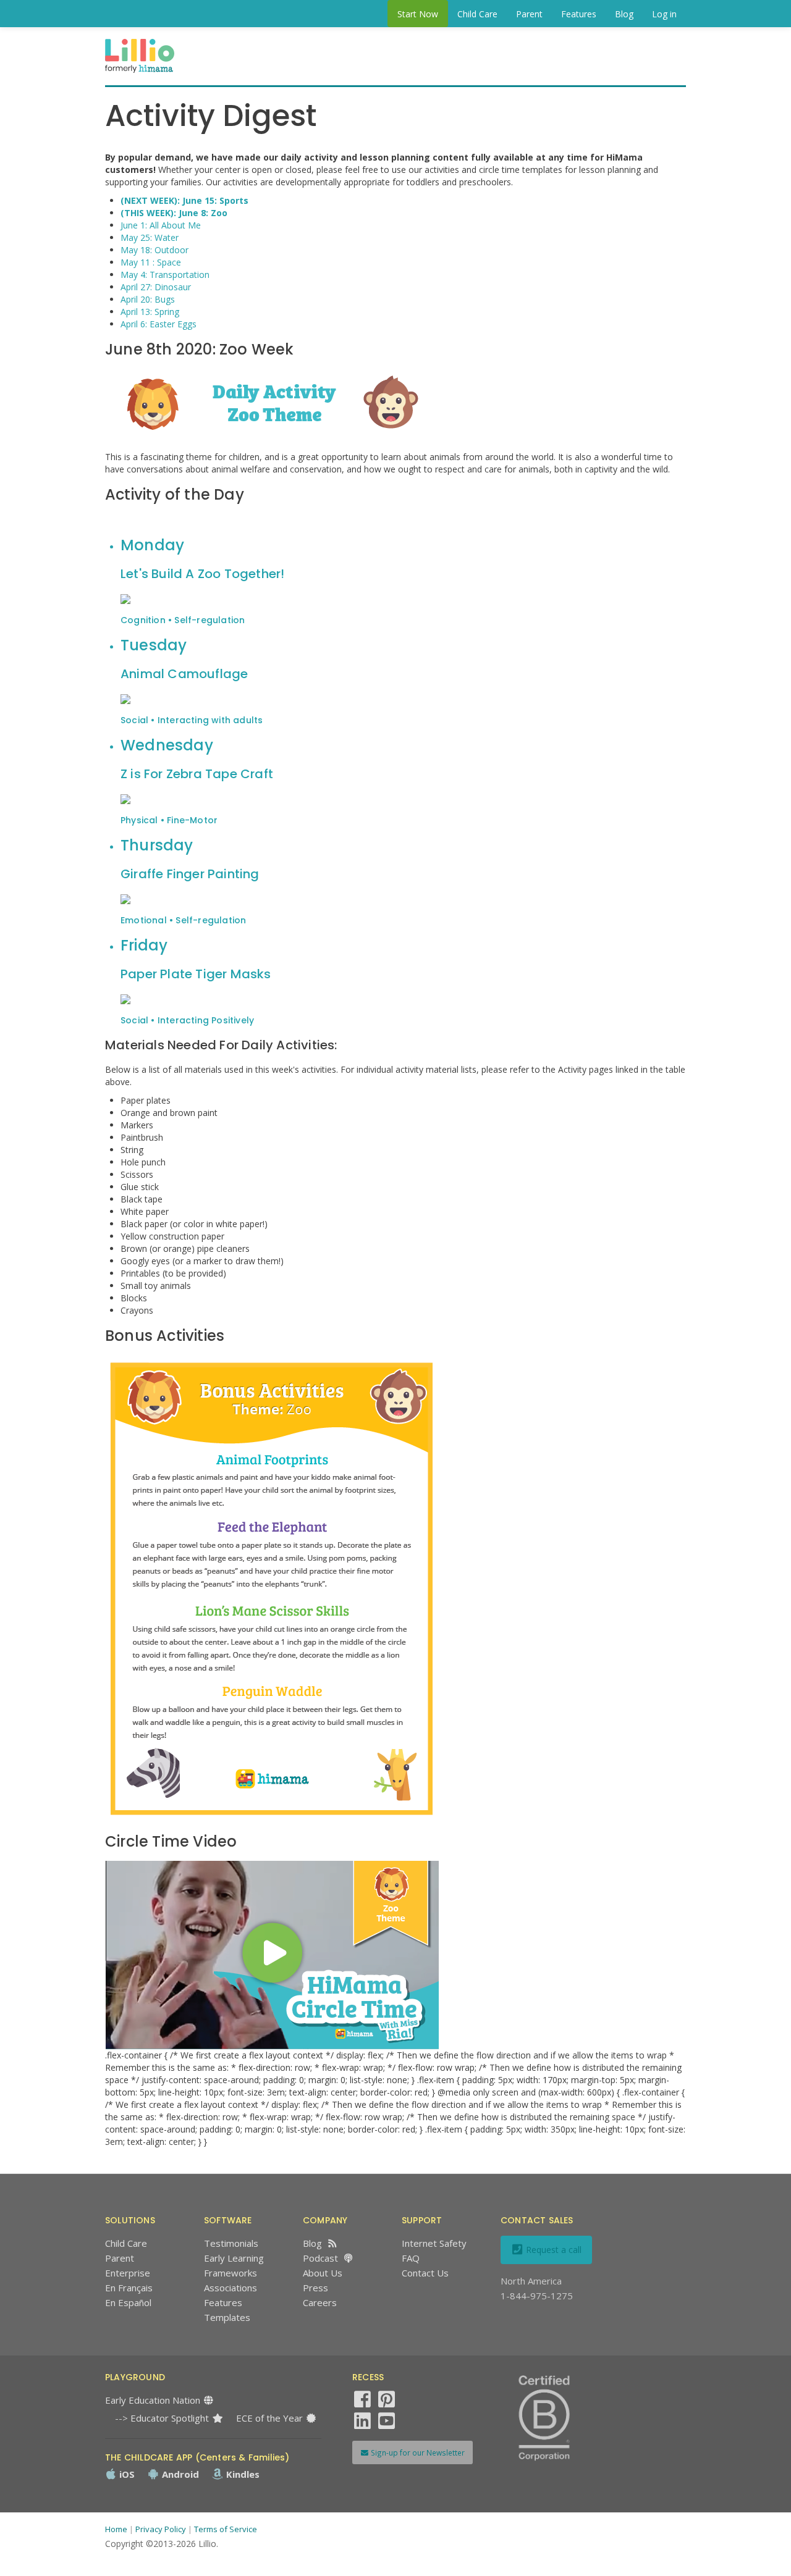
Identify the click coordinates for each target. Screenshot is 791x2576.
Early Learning (234, 2258)
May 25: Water (150, 237)
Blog (624, 14)
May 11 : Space (151, 262)
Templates (227, 2317)
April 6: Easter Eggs (159, 324)
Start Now (418, 14)
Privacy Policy (161, 2529)
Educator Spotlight (171, 2418)
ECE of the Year (271, 2418)
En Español (128, 2302)
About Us (323, 2273)
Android (179, 2474)
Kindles (242, 2474)
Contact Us (425, 2273)
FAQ (411, 2258)
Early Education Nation (154, 2400)
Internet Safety (434, 2243)
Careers (320, 2302)
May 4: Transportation (165, 275)
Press (315, 2288)
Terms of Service (226, 2529)
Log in (664, 14)
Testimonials (231, 2243)
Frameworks (231, 2273)
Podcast (320, 2258)
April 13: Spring (150, 312)
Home (116, 2529)
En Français (129, 2288)
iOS (126, 2474)
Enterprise (128, 2273)
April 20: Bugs (148, 299)
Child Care (477, 14)
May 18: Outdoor (154, 250)
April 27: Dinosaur (156, 287)
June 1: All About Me (161, 225)
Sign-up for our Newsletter (417, 2452)
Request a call (552, 2250)
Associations (231, 2288)
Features (579, 14)
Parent (529, 14)
